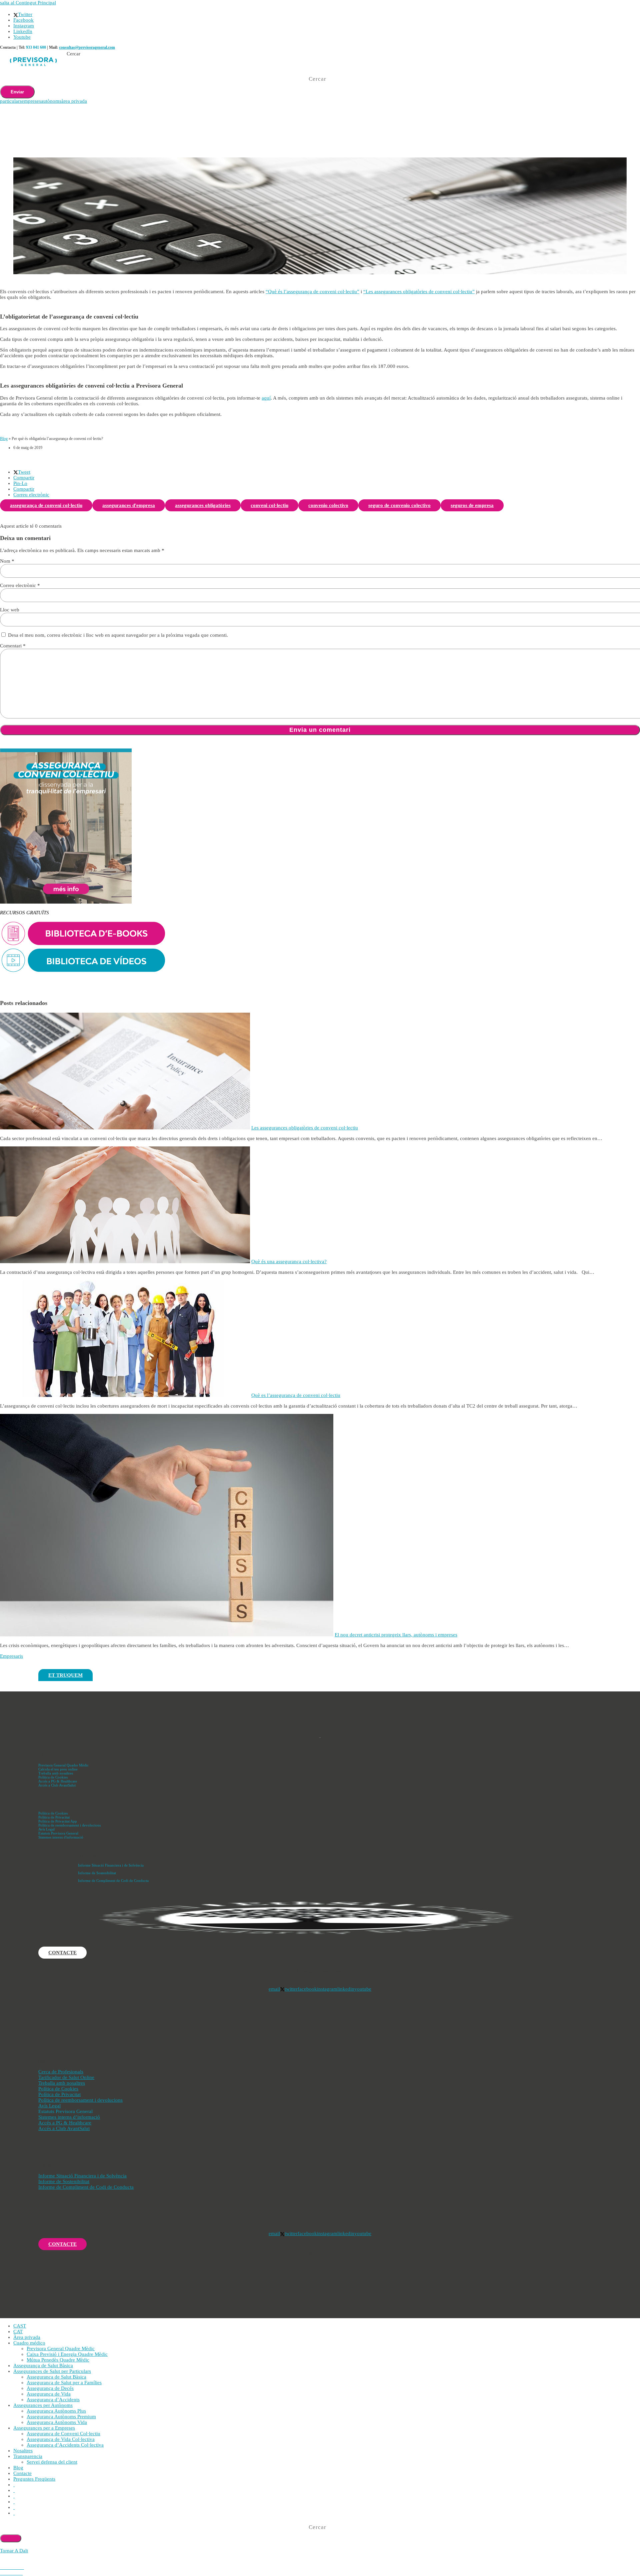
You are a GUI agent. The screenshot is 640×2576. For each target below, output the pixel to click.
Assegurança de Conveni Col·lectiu (63, 2434)
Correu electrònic (20, 585)
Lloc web (10, 610)
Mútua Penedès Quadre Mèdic (58, 2360)
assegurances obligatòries (203, 505)
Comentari (13, 646)
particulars (11, 101)
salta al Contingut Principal (28, 3)
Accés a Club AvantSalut (57, 1785)
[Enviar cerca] (11, 2538)
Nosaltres (23, 2451)
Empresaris (11, 1656)
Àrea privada (27, 2337)
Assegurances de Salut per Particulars (52, 2371)
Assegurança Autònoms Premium (61, 2417)
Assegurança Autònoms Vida (57, 2422)
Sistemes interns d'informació (61, 1837)
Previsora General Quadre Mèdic (63, 1765)
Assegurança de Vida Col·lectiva (61, 2439)
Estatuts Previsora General (58, 1833)
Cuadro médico (29, 2343)
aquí (266, 398)
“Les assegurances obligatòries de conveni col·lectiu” (419, 292)
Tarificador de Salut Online (66, 2077)
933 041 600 (36, 47)
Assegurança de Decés (50, 2388)
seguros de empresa (472, 505)
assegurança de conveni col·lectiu (46, 505)
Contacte (22, 2473)
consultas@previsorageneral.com (87, 47)
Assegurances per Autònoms (43, 2405)
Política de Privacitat (54, 1817)
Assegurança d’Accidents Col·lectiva (65, 2445)
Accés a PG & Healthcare (58, 1781)
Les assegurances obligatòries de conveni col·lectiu (305, 1128)
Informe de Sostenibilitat (97, 1873)
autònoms (51, 101)
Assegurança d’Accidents (53, 2400)
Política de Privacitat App (58, 1821)
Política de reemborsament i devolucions (69, 1825)
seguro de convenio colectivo (399, 505)
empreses (31, 101)
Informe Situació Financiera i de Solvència (111, 1865)
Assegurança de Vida (49, 2394)
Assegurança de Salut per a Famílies (64, 2383)
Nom (7, 561)
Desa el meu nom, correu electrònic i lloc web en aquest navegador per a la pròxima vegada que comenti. (118, 635)
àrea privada (74, 101)
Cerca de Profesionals (61, 2072)
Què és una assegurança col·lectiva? (289, 1261)
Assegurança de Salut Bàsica (43, 2366)
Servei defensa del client (52, 2462)
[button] (22, 472)
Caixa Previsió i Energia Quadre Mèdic (67, 2354)
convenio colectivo (328, 505)
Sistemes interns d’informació (69, 2117)
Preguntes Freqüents (34, 2479)
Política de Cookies (53, 1777)
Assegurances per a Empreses (44, 2428)
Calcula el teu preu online (58, 1769)
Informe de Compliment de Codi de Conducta (113, 1881)
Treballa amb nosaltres (56, 1773)
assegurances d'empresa (129, 505)
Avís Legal (46, 1829)
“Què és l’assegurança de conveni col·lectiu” (312, 292)
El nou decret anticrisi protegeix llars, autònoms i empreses (396, 1635)
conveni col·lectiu (269, 505)
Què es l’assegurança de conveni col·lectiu (296, 1395)
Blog (4, 439)
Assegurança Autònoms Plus (56, 2411)
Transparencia (28, 2456)
